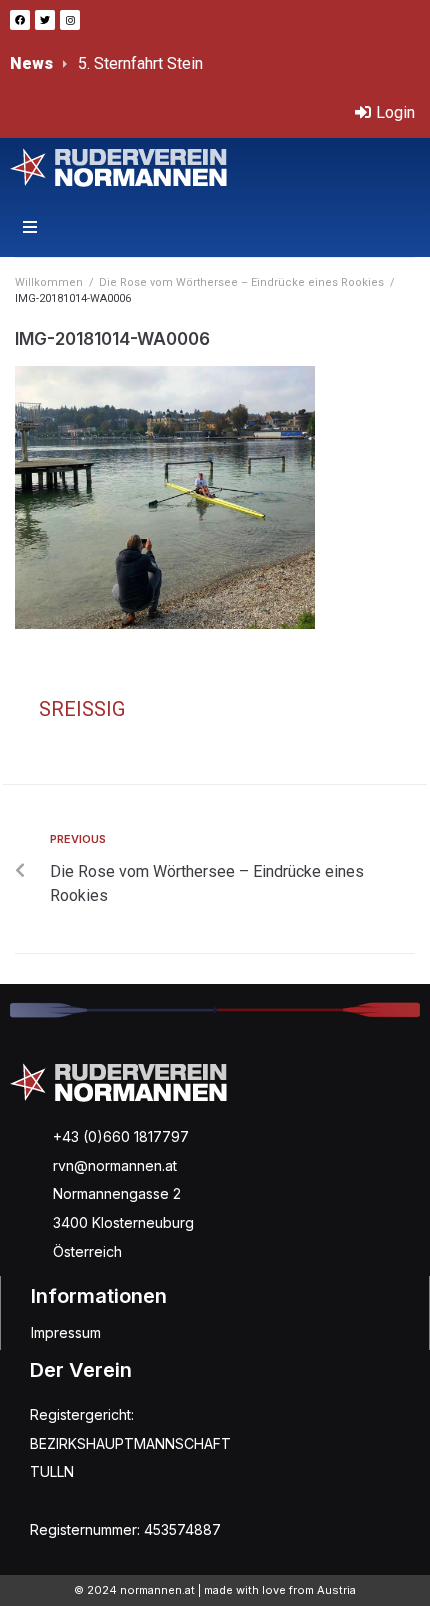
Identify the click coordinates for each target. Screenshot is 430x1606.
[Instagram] (70, 20)
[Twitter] (45, 20)
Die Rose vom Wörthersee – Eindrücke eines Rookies (241, 282)
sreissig (82, 709)
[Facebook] (20, 20)
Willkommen (49, 282)
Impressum (66, 1332)
